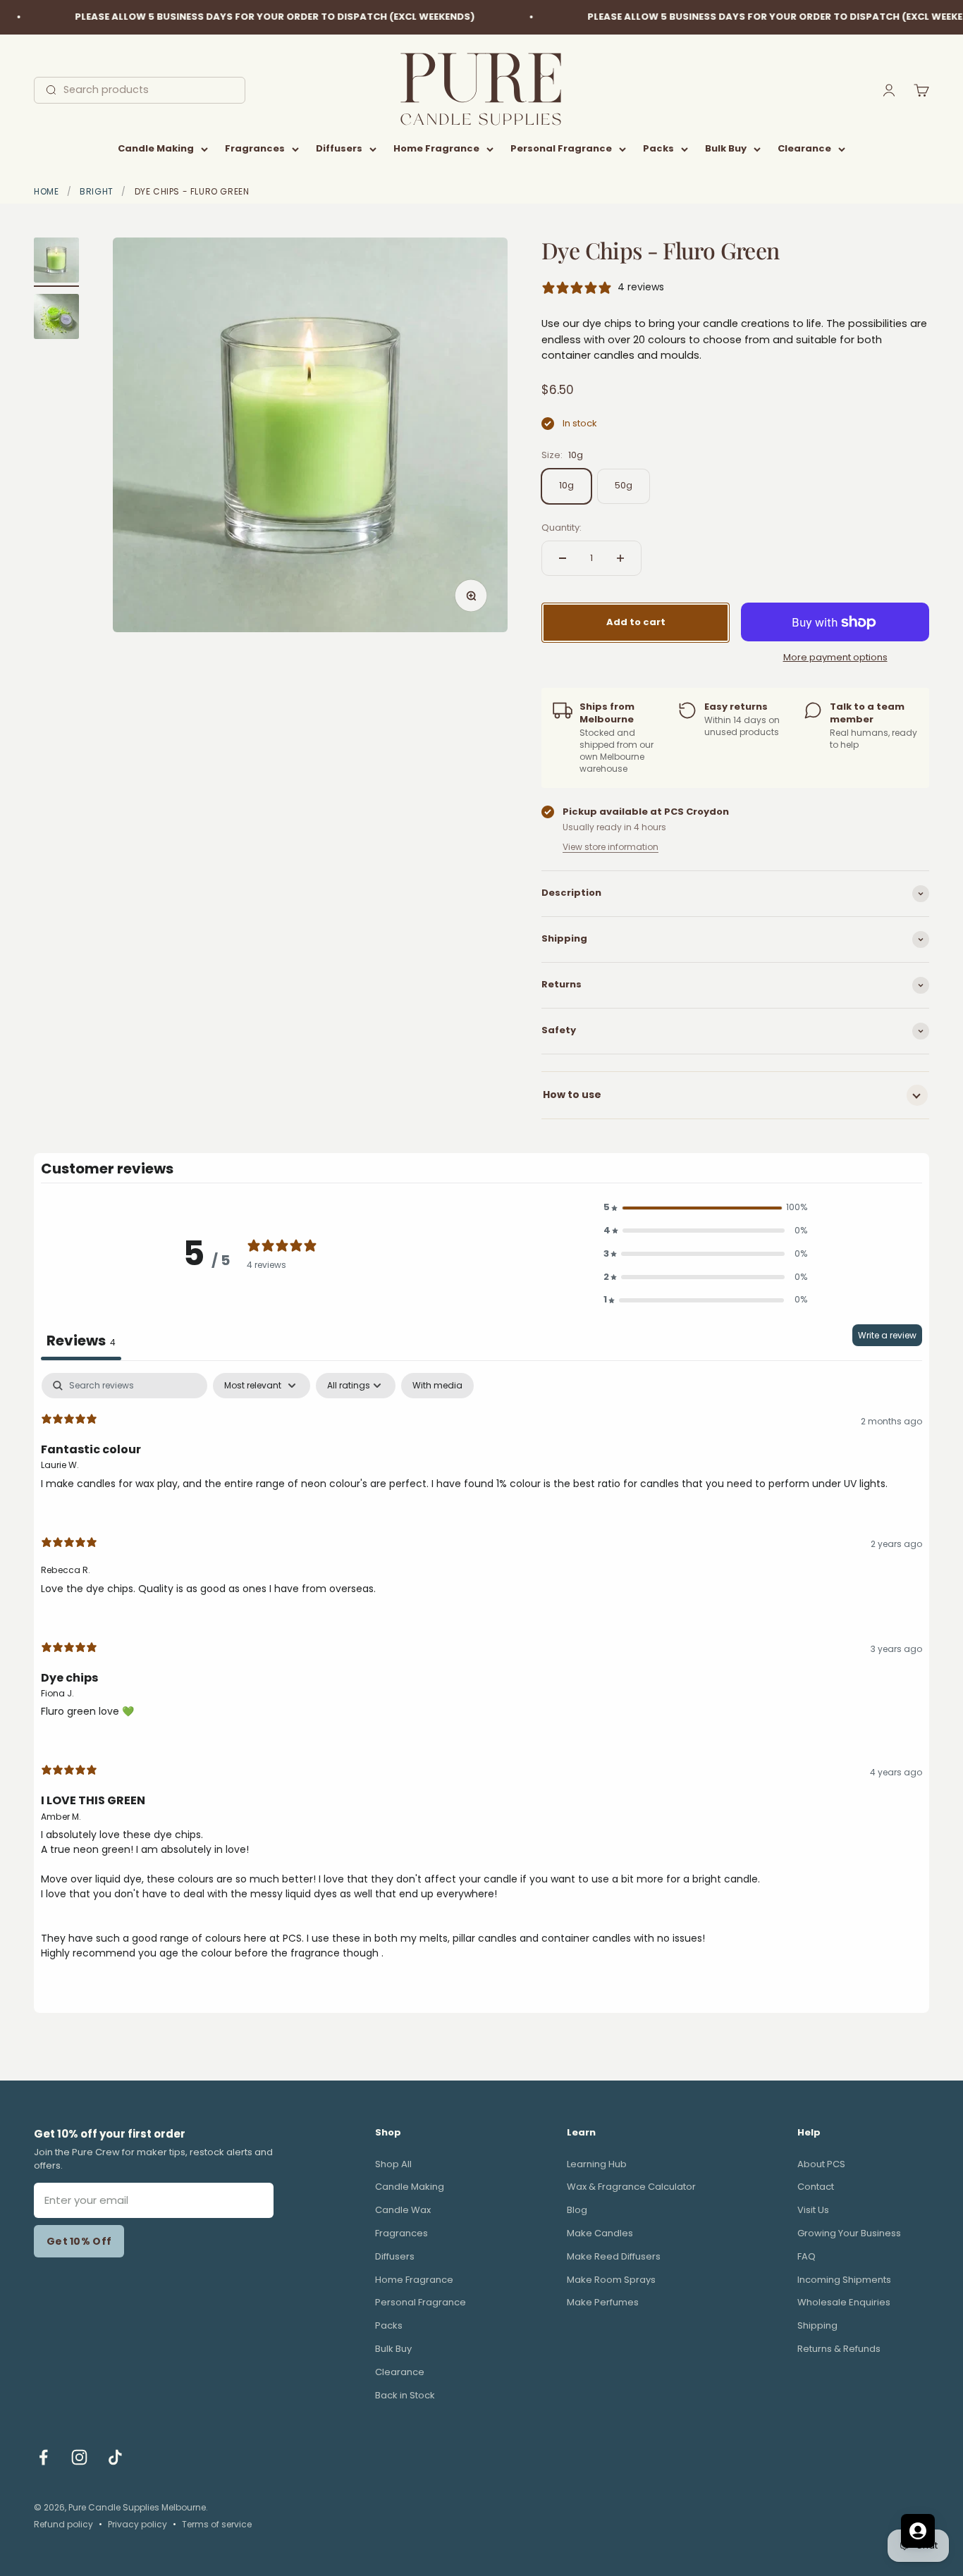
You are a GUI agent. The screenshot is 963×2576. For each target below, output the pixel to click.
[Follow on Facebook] (43, 2457)
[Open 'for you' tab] (918, 2531)
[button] (706, 1208)
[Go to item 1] (56, 262)
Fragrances (255, 148)
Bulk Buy (726, 148)
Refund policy (63, 2524)
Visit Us (813, 2210)
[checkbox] (437, 1386)
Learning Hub (597, 2164)
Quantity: (562, 528)
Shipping (817, 2325)
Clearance (804, 148)
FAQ (806, 2256)
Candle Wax (403, 2210)
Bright (97, 191)
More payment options (835, 657)
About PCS (821, 2164)
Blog (577, 2210)
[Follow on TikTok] (115, 2457)
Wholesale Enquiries (844, 2302)
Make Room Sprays (611, 2280)
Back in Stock (405, 2395)
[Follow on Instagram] (79, 2457)
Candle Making (156, 148)
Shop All (393, 2164)
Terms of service (217, 2524)
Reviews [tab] (81, 1341)
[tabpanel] (481, 1678)
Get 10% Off (79, 2241)
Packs (658, 148)
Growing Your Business (849, 2233)
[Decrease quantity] (563, 558)
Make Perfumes (603, 2302)
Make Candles (600, 2233)
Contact (816, 2187)
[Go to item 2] (56, 319)
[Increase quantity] (620, 558)
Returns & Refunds (839, 2349)
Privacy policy (137, 2524)
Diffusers (339, 148)
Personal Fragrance (561, 148)
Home (46, 191)
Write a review (887, 1335)
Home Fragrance (436, 148)
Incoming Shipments (844, 2280)
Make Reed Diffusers (614, 2256)
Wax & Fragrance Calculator (631, 2187)
